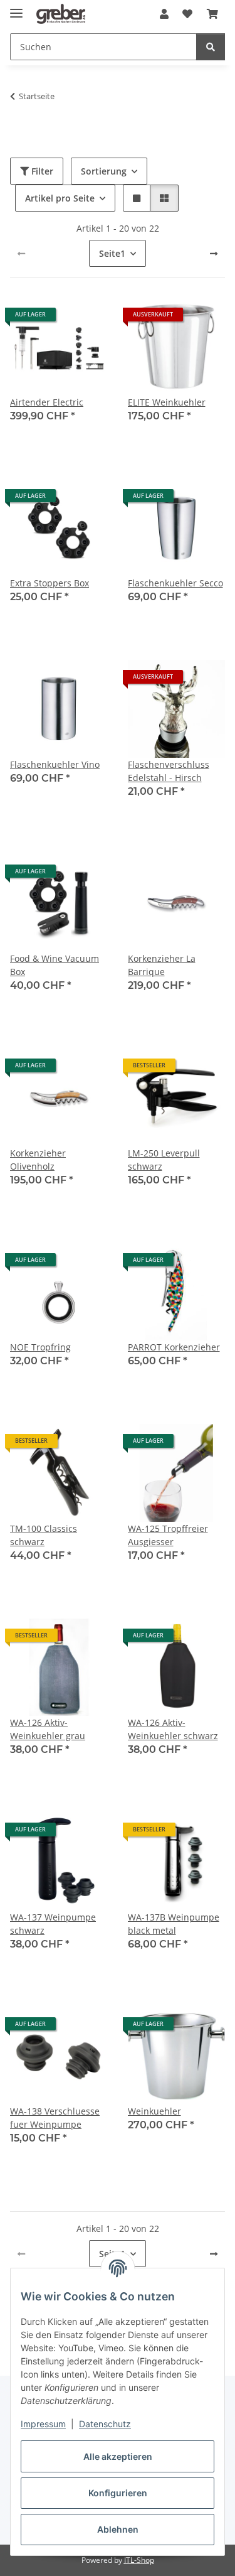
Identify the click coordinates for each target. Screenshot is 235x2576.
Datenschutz (105, 2424)
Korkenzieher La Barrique (162, 965)
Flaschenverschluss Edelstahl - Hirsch (169, 771)
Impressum (43, 2424)
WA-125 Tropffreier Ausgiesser (168, 1535)
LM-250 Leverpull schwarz (164, 1160)
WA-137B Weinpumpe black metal (174, 1924)
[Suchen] (211, 47)
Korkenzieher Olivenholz (38, 1160)
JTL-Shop (139, 2560)
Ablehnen (118, 2529)
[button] (164, 14)
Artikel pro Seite (60, 198)
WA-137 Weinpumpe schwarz (53, 1924)
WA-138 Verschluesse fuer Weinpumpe (55, 2118)
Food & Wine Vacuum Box (55, 965)
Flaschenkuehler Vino (55, 764)
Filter (41, 171)
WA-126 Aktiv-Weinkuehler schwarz (173, 1729)
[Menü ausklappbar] (16, 8)
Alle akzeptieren (118, 2456)
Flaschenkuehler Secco (175, 583)
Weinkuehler (154, 2111)
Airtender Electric (47, 402)
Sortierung (104, 171)
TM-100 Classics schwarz (44, 1535)
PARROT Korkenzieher (174, 1347)
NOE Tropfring (40, 1347)
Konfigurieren (118, 2493)
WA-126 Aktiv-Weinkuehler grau (48, 1729)
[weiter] (214, 254)
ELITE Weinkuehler (167, 402)
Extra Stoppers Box (50, 583)
